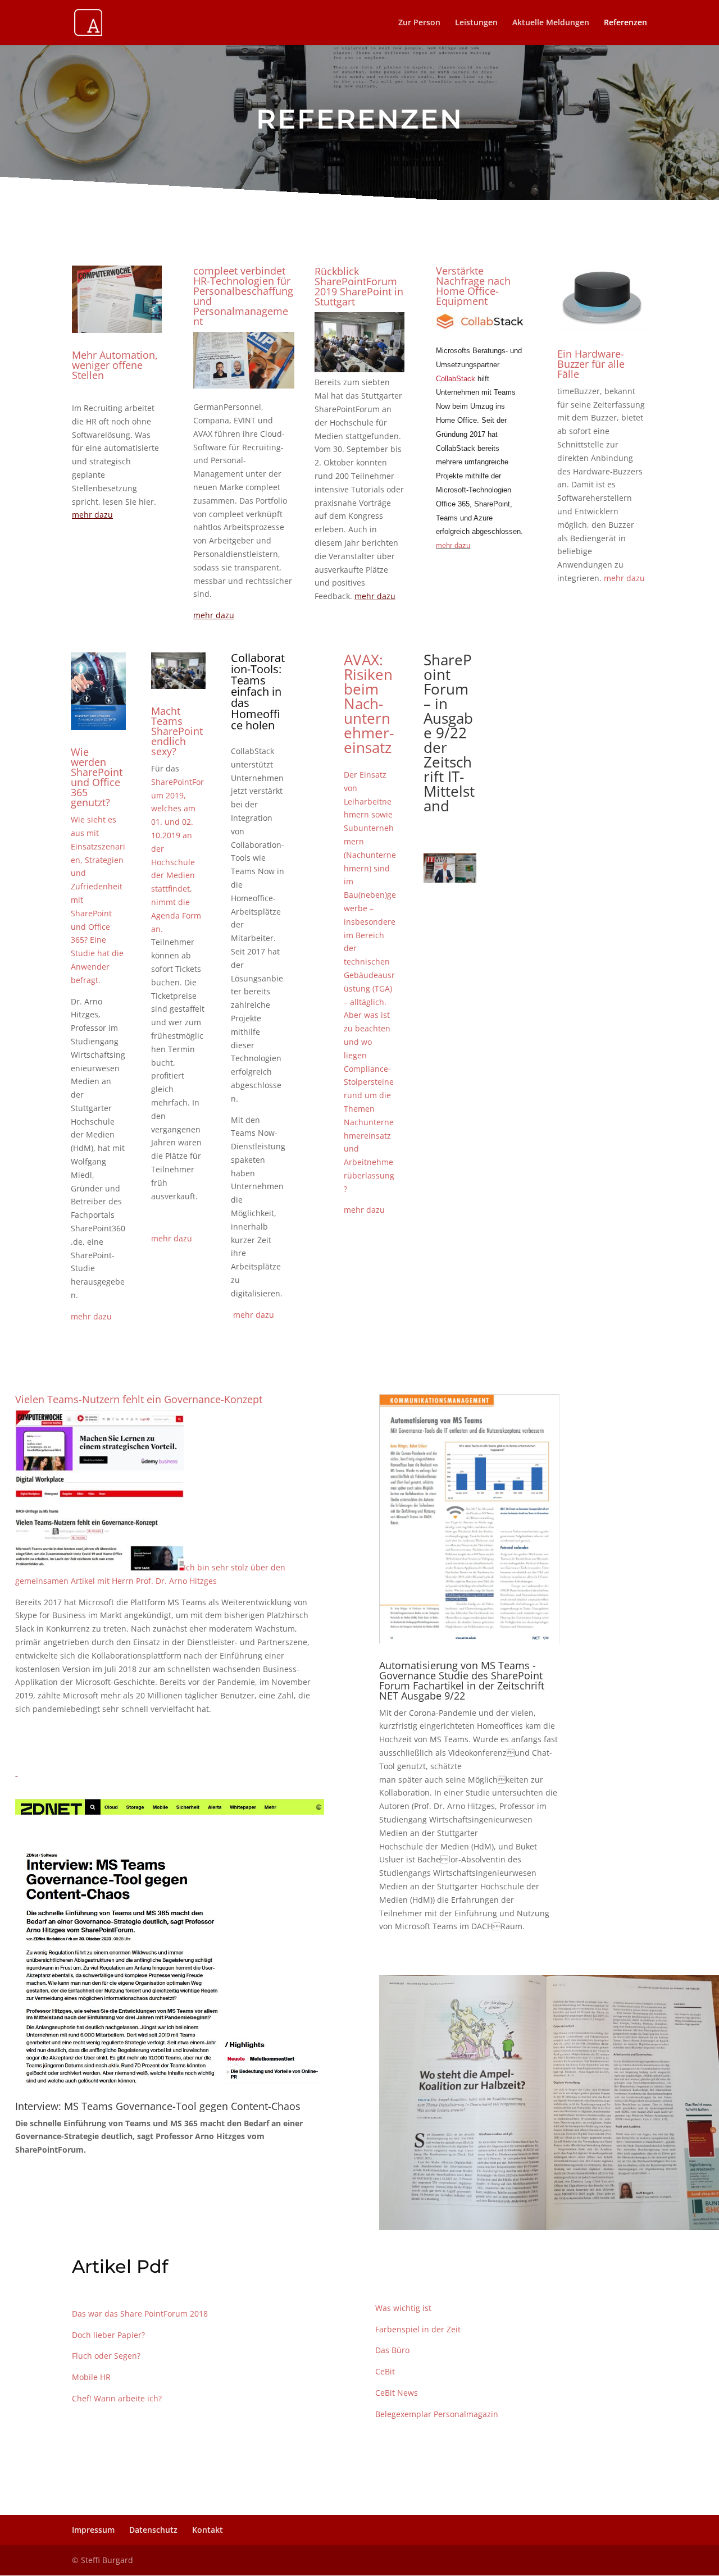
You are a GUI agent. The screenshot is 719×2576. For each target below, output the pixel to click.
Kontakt (208, 2530)
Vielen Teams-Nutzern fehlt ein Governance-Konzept (139, 1399)
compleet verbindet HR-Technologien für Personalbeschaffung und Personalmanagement (243, 296)
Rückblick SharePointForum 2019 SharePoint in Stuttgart (359, 286)
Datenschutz (153, 2530)
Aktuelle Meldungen (551, 23)
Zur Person (419, 23)
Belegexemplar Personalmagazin (437, 2414)
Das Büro (392, 2350)
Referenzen (625, 23)
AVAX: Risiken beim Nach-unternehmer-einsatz (369, 704)
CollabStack (456, 379)
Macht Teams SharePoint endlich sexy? (177, 731)
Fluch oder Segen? (106, 2356)
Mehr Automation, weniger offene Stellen (115, 365)
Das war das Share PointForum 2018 (140, 2314)
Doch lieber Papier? (108, 2335)
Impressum (93, 2530)
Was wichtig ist (403, 2308)
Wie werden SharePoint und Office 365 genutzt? (97, 777)
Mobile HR (91, 2377)
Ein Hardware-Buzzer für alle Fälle (591, 364)
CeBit (386, 2371)
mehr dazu (624, 578)
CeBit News (397, 2393)
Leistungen (476, 23)
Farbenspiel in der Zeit (418, 2329)
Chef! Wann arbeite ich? (117, 2398)
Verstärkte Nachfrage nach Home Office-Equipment (473, 286)
